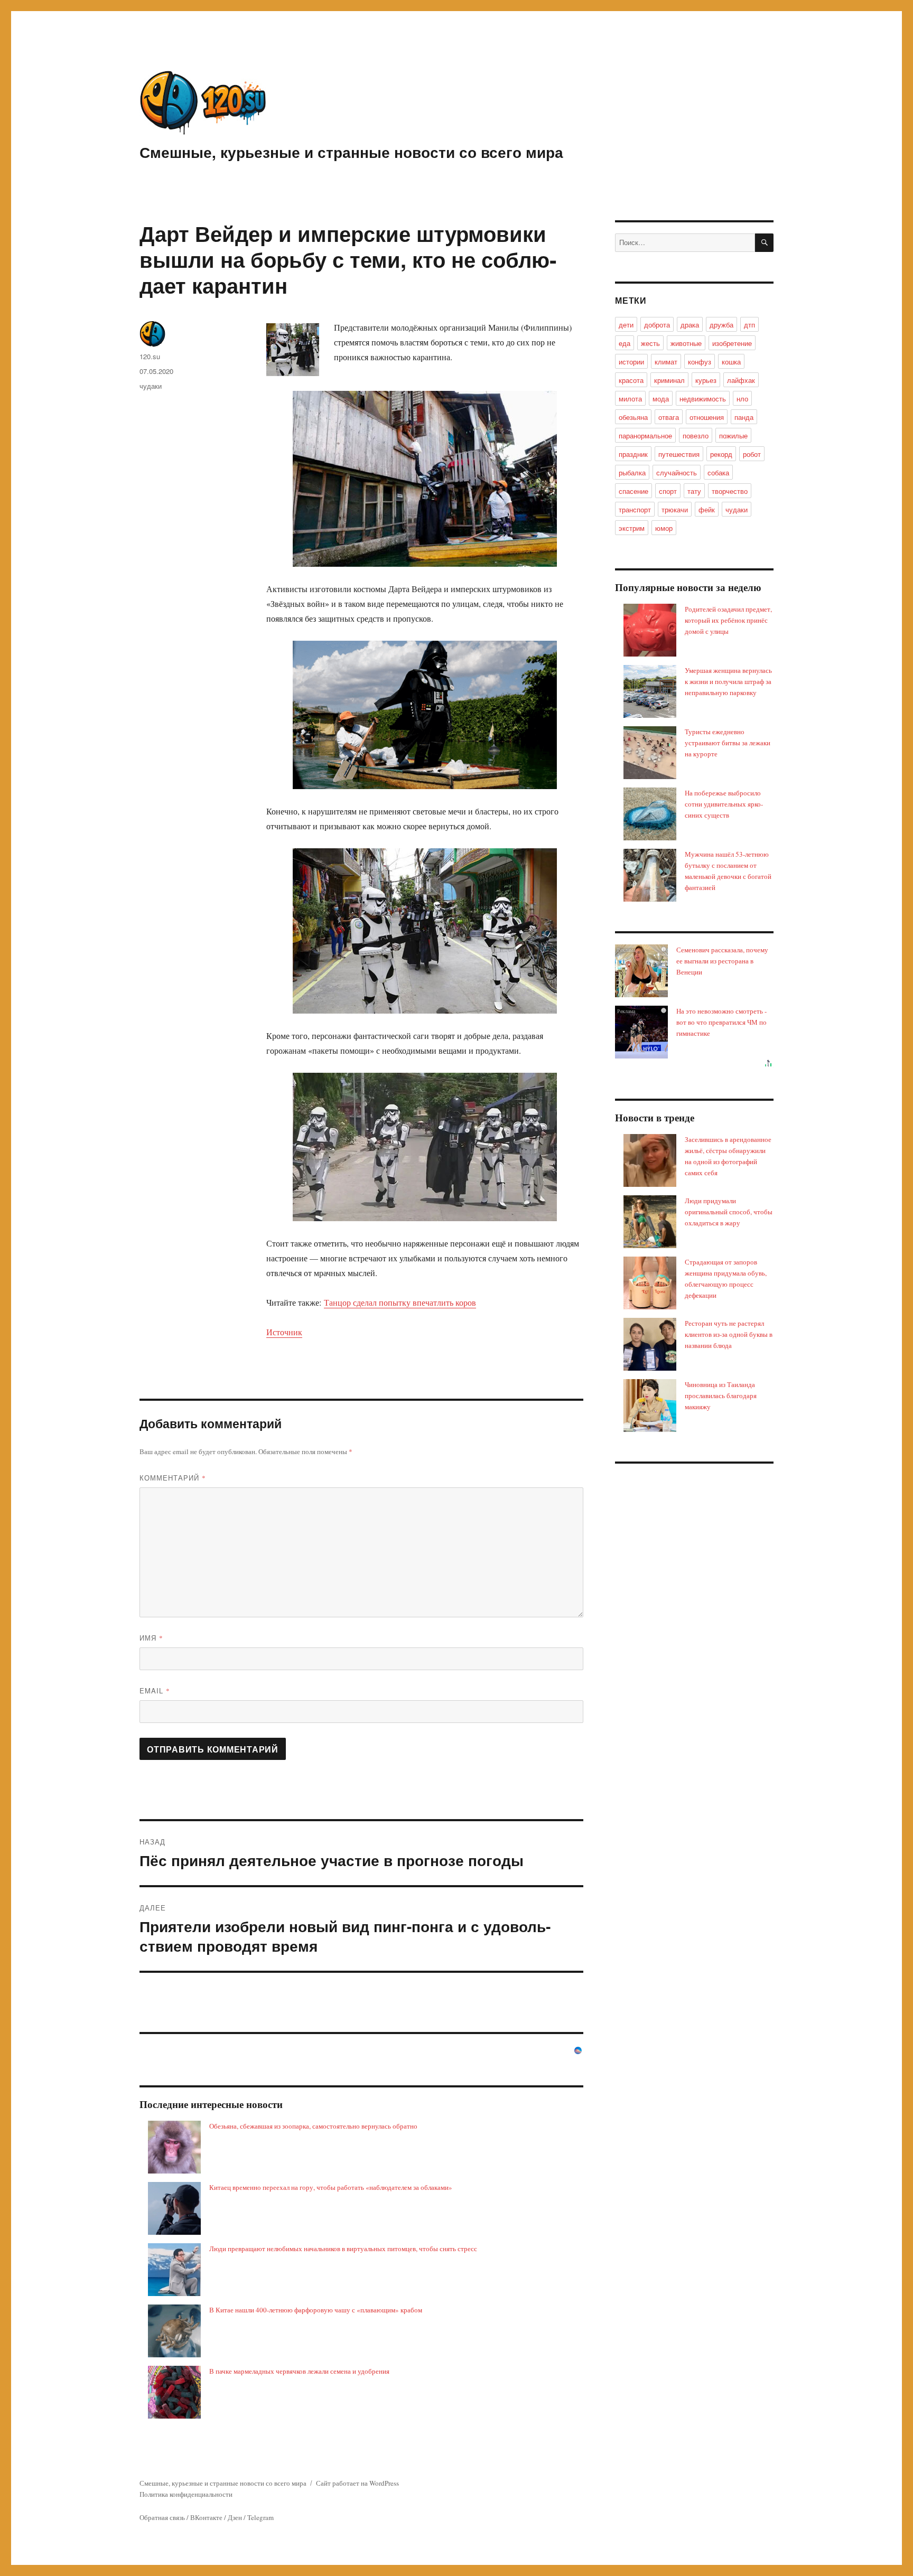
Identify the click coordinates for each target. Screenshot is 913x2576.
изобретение (732, 343)
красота (631, 380)
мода (661, 399)
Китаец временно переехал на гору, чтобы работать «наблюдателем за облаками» (331, 2187)
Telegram (260, 2517)
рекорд (721, 454)
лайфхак (741, 380)
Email (155, 1690)
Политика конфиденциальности (186, 2494)
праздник (633, 454)
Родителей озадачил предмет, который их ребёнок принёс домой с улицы (728, 620)
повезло (696, 435)
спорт (668, 491)
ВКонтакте (206, 2517)
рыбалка (632, 472)
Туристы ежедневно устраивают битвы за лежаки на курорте (728, 743)
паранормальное (645, 435)
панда (744, 417)
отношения (707, 417)
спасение (633, 491)
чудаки (151, 386)
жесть (650, 343)
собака (718, 472)
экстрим (632, 528)
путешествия (679, 454)
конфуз (700, 362)
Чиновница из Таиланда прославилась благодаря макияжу (721, 1395)
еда (625, 343)
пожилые (733, 435)
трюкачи (675, 509)
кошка (731, 362)
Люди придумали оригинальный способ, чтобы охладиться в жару (729, 1212)
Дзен (235, 2517)
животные (686, 343)
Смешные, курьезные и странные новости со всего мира (351, 152)
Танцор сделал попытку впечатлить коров (400, 1302)
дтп (749, 325)
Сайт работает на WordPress (357, 2483)
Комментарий (173, 1478)
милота (630, 399)
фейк (707, 509)
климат (666, 362)
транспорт (635, 509)
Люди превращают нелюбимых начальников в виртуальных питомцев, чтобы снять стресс (343, 2249)
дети (626, 325)
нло (742, 399)
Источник (284, 1332)
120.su (150, 356)
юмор (664, 528)
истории (631, 362)
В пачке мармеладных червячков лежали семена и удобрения (299, 2371)
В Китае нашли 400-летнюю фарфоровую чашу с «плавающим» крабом (316, 2310)
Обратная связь (162, 2517)
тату (694, 491)
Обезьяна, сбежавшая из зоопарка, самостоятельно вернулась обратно (313, 2126)
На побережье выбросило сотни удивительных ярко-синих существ (724, 804)
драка (690, 325)
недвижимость (703, 399)
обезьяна (633, 417)
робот (752, 454)
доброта (657, 325)
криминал (669, 380)
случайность (677, 472)
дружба (721, 325)
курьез (706, 380)
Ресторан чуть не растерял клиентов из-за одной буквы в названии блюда (729, 1334)
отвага (669, 417)
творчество (730, 491)
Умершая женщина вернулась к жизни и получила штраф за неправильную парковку (728, 681)
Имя (151, 1638)
